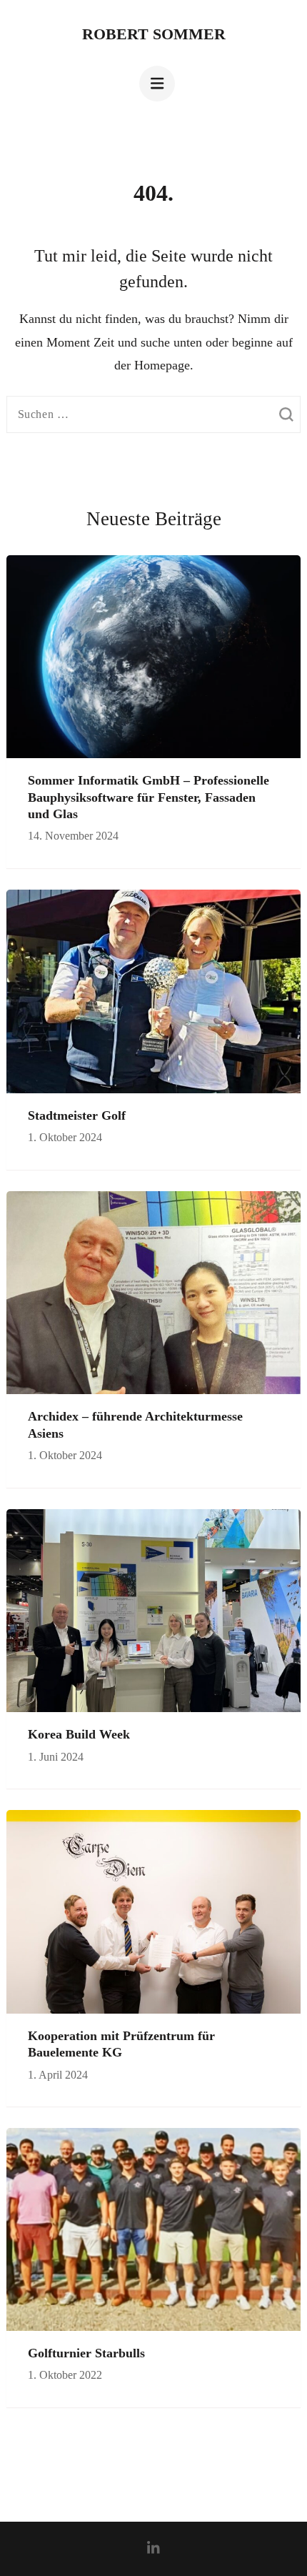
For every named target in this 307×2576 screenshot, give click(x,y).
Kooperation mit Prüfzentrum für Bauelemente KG (121, 2044)
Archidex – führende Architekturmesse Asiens (135, 1424)
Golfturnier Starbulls (86, 2353)
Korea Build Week (79, 1734)
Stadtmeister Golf (77, 1115)
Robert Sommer (154, 34)
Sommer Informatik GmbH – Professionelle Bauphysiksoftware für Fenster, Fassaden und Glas (149, 797)
